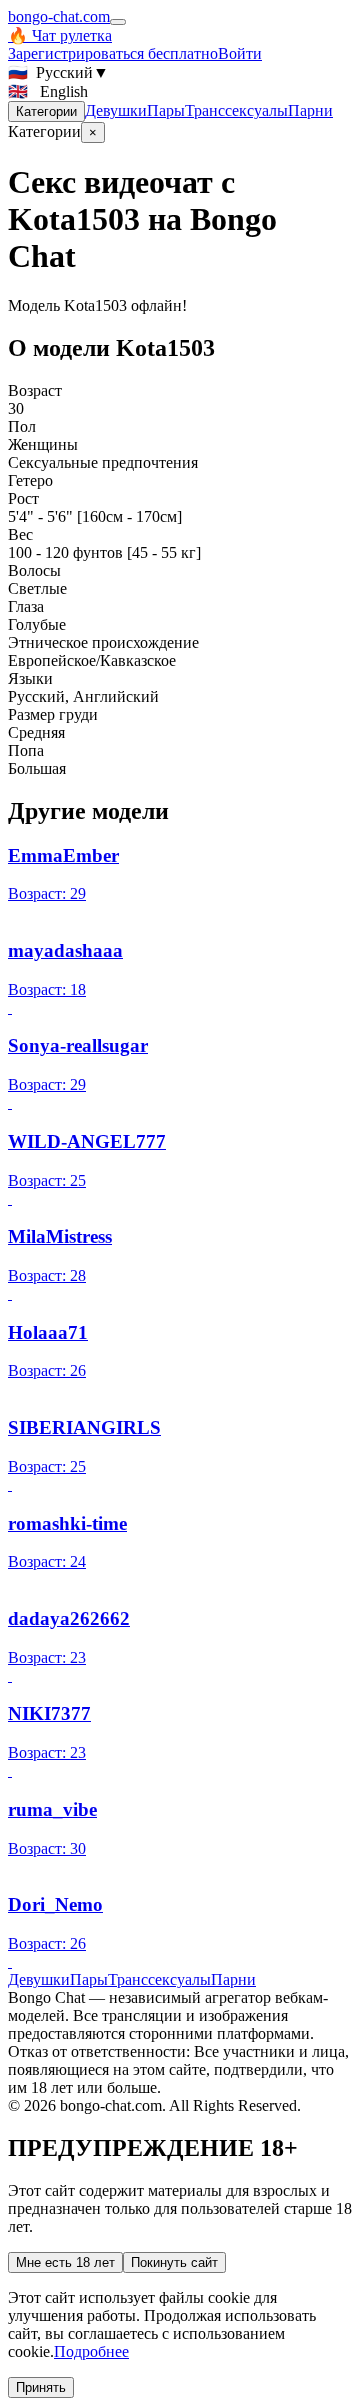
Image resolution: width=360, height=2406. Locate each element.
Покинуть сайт (174, 2262)
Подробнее (91, 2351)
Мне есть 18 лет (65, 2262)
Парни (310, 110)
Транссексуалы (236, 110)
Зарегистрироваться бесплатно (113, 53)
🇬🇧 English (48, 91)
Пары (166, 110)
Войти (240, 53)
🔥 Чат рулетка (60, 35)
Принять (41, 2387)
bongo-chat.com (59, 16)
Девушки (116, 110)
